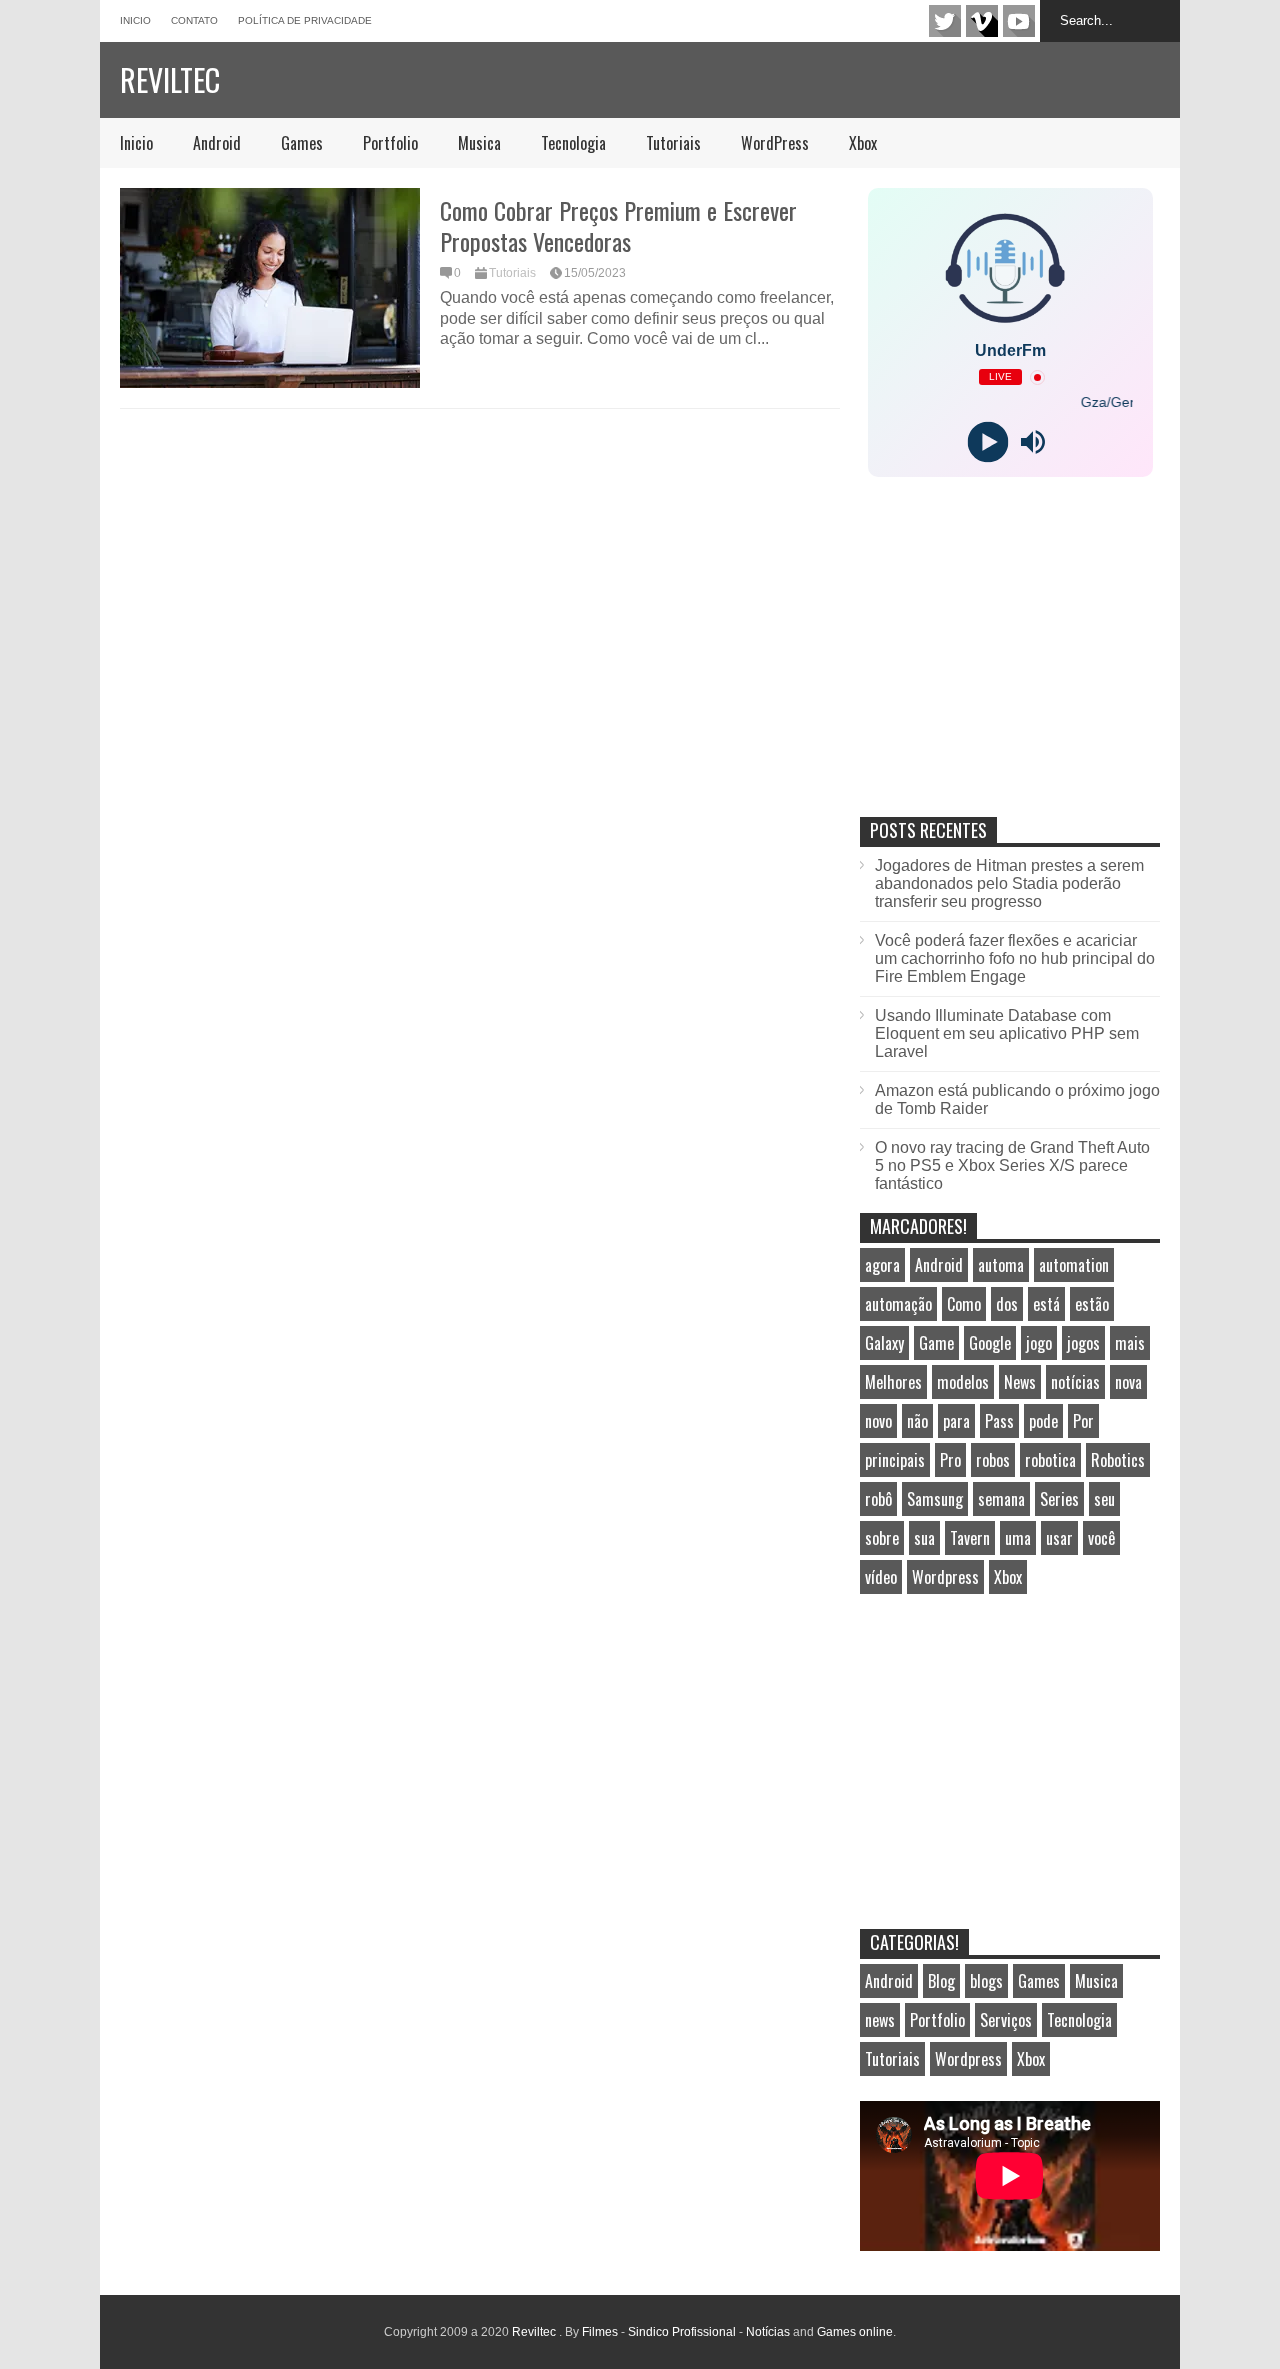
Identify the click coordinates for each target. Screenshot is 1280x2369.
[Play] (987, 442)
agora (882, 1265)
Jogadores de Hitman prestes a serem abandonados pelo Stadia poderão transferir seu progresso (1009, 883)
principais (895, 1460)
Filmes (600, 2332)
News (1020, 1382)
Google (990, 1343)
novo (878, 1421)
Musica (479, 143)
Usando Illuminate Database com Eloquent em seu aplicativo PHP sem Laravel (1007, 1033)
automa (1001, 1265)
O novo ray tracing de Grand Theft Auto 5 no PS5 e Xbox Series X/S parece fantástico (1012, 1165)
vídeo (881, 1577)
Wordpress (945, 1577)
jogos (1083, 1343)
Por (1083, 1421)
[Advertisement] (1010, 668)
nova (1128, 1382)
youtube (1019, 21)
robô (878, 1499)
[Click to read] (270, 288)
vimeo (982, 21)
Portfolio (390, 143)
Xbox (863, 143)
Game (936, 1343)
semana (1001, 1499)
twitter (945, 21)
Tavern (970, 1538)
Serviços (1006, 2020)
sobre (882, 1538)
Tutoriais (673, 143)
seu (1104, 1499)
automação (898, 1304)
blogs (986, 1981)
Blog (941, 1981)
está (1046, 1304)
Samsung (935, 1499)
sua (924, 1538)
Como (964, 1304)
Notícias (768, 2332)
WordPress (775, 143)
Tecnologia (573, 143)
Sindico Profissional (682, 2332)
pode (1043, 1421)
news (880, 2020)
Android (217, 143)
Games (302, 143)
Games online (855, 2332)
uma (1018, 1538)
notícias (1075, 1382)
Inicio (135, 20)
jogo (1039, 1343)
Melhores (893, 1382)
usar (1059, 1538)
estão (1092, 1304)
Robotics (1118, 1460)
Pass (999, 1421)
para (956, 1421)
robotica (1050, 1460)
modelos (963, 1382)
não (917, 1421)
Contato (194, 20)
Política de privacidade (305, 20)
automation (1074, 1265)
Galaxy (884, 1343)
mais (1130, 1343)
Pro (950, 1460)
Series (1059, 1499)
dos (1007, 1304)
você (1101, 1538)
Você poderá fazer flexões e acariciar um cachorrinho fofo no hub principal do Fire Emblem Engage (1015, 958)
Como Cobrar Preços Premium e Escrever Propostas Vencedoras (618, 225)
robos (993, 1460)
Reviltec (170, 79)
